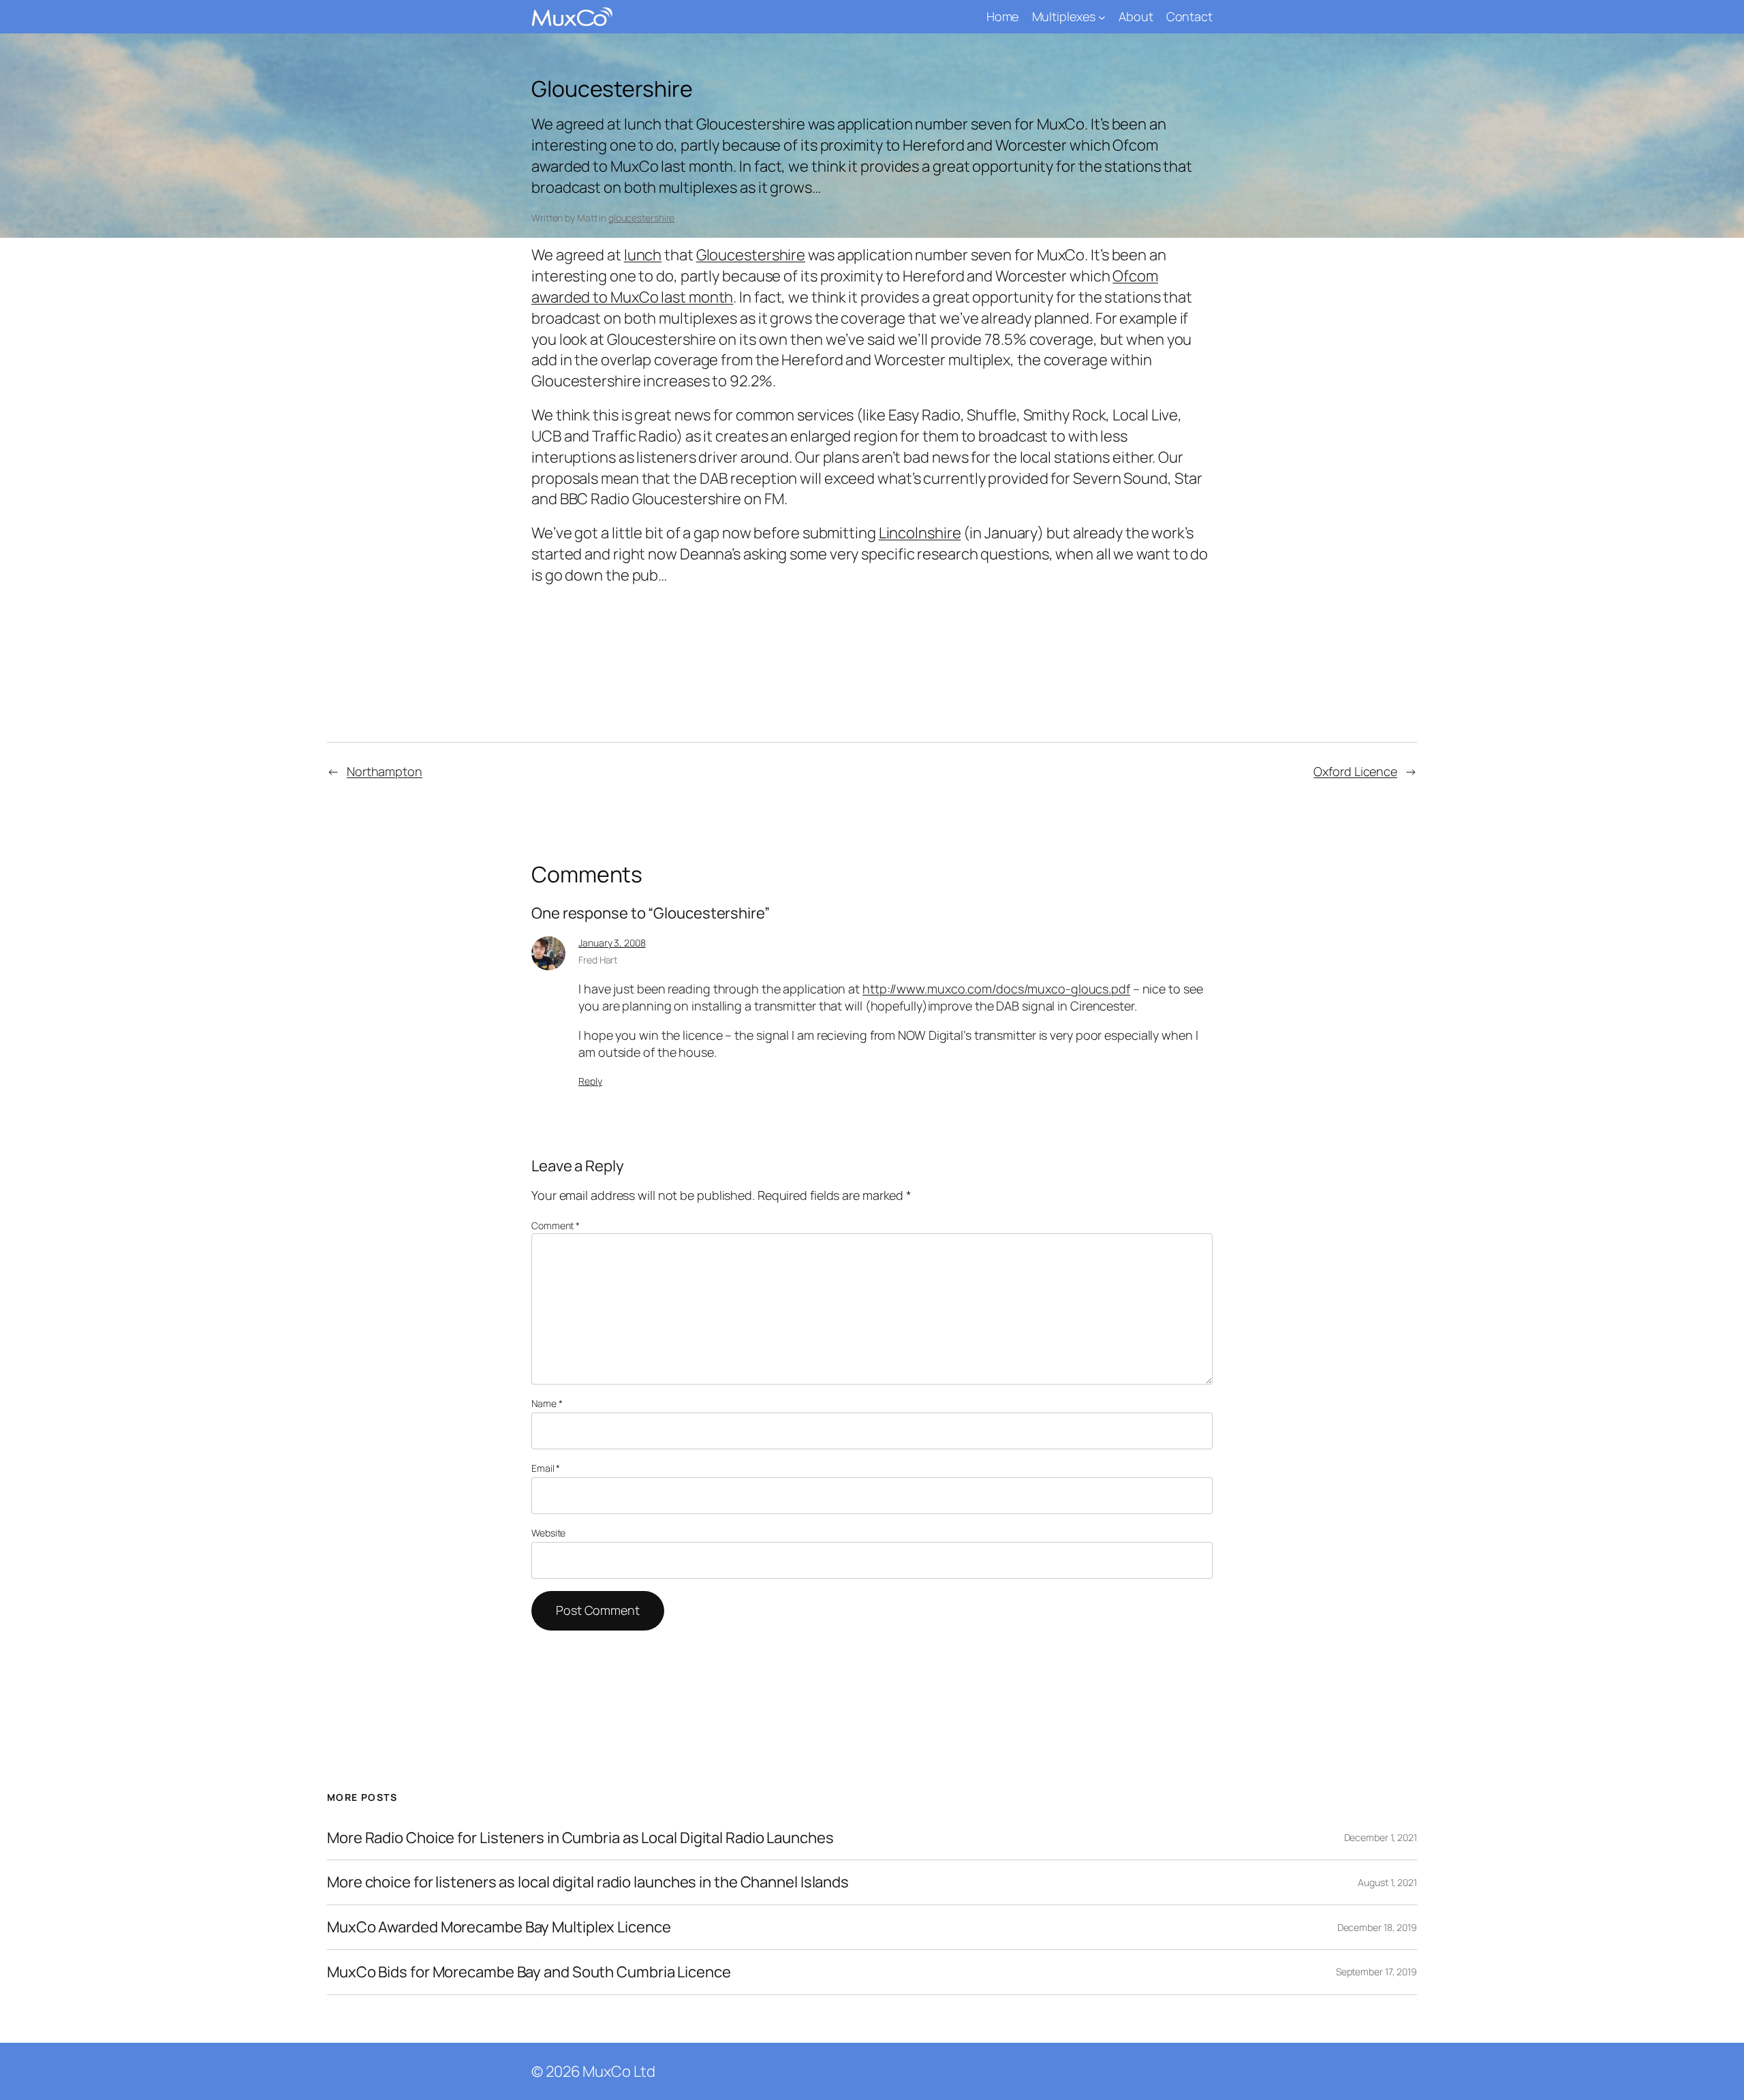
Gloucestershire (751, 255)
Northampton (385, 771)
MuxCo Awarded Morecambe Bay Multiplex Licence (499, 1927)
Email (546, 1468)
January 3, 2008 (612, 943)
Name (547, 1403)
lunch (643, 255)
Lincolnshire (920, 533)
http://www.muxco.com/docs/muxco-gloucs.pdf (996, 989)
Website (548, 1533)
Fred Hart (598, 960)
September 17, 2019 (1376, 1972)
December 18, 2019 (1377, 1927)
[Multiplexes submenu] (1102, 17)
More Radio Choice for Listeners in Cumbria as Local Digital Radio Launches (580, 1838)
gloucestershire (642, 218)
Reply (590, 1081)
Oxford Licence (1355, 771)
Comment (556, 1225)
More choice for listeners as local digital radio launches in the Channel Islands (588, 1882)
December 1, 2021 (1381, 1837)
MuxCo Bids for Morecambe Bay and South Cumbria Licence (529, 1972)
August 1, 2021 (1387, 1882)
